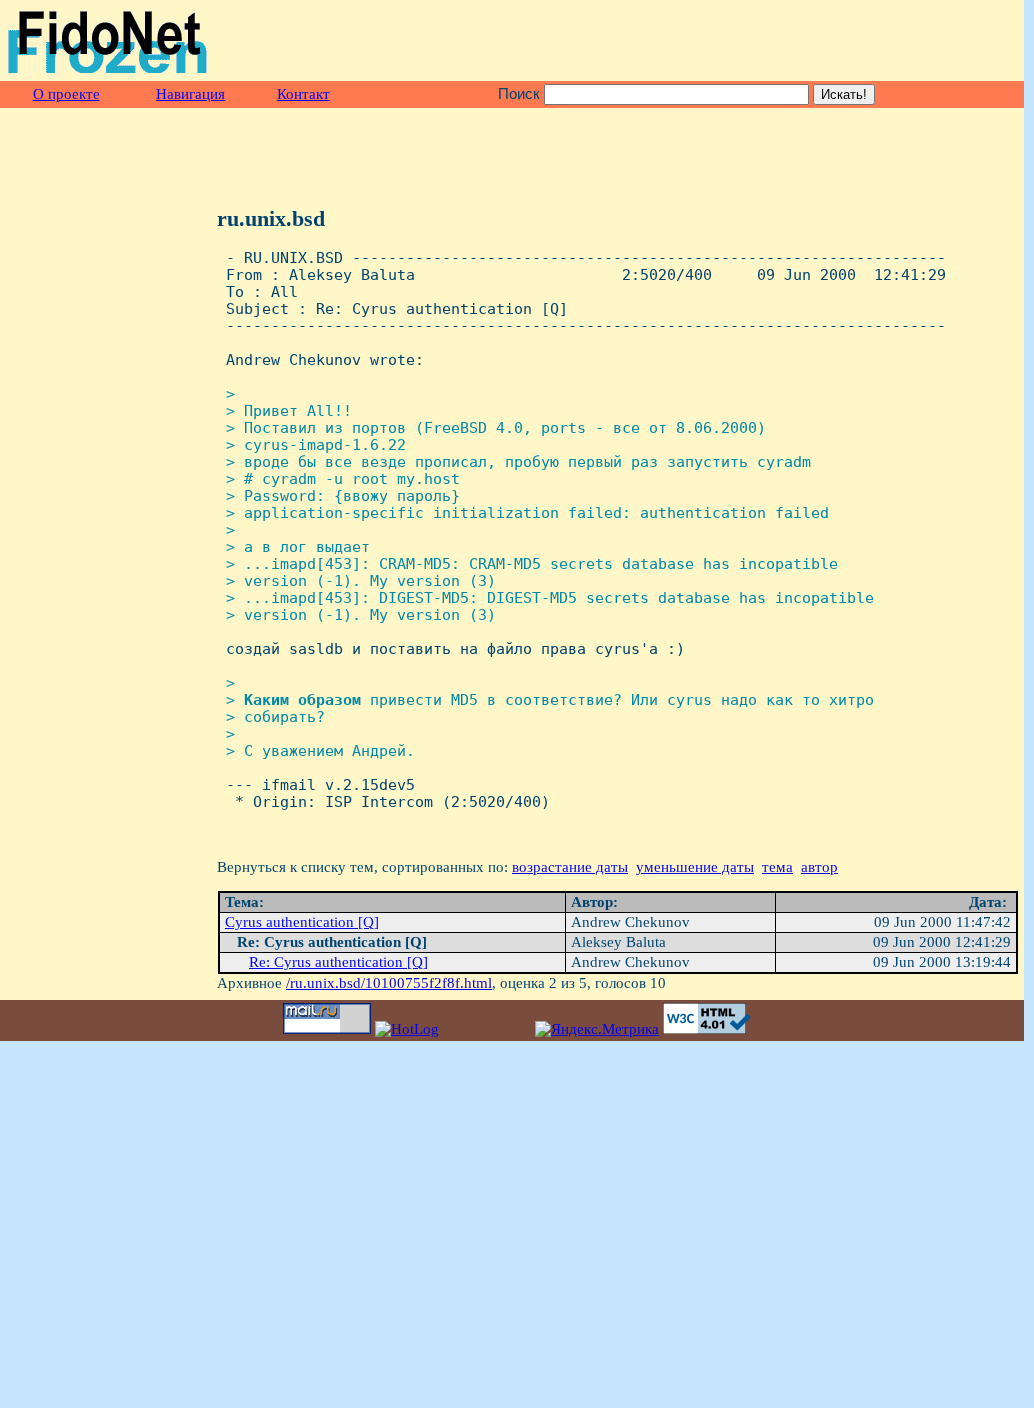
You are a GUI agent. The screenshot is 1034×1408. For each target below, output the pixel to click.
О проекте (66, 94)
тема (777, 867)
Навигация (190, 94)
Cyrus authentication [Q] (302, 922)
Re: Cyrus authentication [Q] (338, 962)
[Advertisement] (785, 41)
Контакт (303, 94)
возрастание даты (570, 867)
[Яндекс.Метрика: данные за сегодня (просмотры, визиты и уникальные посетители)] (597, 1029)
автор (819, 867)
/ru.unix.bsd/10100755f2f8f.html (389, 983)
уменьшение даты (695, 867)
